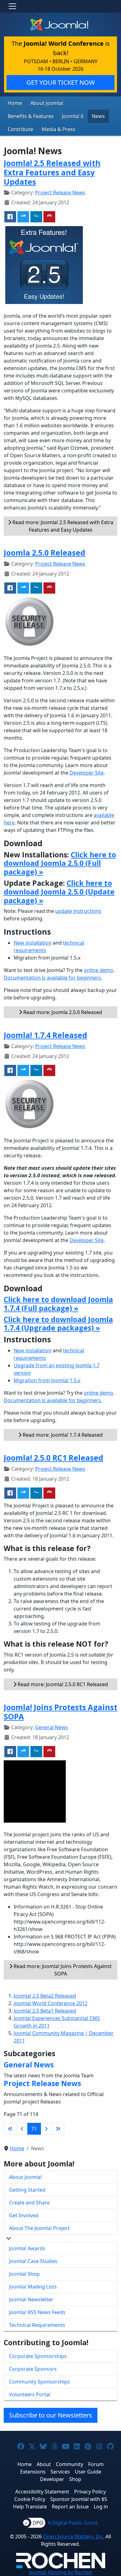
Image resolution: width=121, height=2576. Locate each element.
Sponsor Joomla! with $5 (79, 2499)
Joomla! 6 (73, 116)
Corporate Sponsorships (38, 2356)
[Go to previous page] (22, 2129)
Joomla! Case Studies (33, 2261)
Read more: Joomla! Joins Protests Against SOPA (62, 1970)
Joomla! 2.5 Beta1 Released (45, 2011)
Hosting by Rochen (61, 2572)
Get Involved (24, 2215)
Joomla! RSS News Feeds (37, 2312)
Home (15, 103)
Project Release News (60, 192)
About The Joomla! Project (39, 2228)
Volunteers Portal (30, 2394)
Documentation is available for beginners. (53, 978)
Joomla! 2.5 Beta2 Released (45, 1996)
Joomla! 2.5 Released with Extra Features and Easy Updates (52, 172)
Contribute (20, 129)
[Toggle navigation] (12, 6)
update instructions (78, 911)
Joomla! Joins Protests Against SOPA (60, 1712)
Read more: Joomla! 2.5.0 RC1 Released (62, 1684)
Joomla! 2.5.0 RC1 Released (54, 1458)
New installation (33, 943)
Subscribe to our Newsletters (51, 2415)
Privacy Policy (90, 2492)
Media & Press (58, 129)
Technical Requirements (37, 2325)
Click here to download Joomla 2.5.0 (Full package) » (60, 863)
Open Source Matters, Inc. (74, 2536)
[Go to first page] (10, 2129)
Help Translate (30, 2507)
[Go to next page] (46, 2129)
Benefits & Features (31, 116)
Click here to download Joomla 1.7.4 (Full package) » (58, 1304)
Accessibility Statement (42, 2492)
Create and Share (29, 2203)
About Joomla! (47, 103)
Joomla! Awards (27, 2248)
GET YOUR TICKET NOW (61, 82)
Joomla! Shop (24, 2274)
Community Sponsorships (39, 2382)
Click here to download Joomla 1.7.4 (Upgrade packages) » (58, 1324)
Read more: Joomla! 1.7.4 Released (62, 1435)
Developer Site (87, 773)
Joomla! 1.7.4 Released (45, 1035)
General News (52, 1727)
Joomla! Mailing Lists (33, 2287)
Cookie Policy (30, 2499)
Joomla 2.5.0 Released (45, 553)
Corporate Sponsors (33, 2369)
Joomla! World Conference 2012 (51, 2003)
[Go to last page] (58, 2129)
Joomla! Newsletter (31, 2299)
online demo (99, 970)
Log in (101, 2507)
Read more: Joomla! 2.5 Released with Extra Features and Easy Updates (62, 526)
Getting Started (27, 2190)
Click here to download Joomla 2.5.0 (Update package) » (59, 892)
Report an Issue (70, 2507)
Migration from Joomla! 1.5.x (47, 1380)
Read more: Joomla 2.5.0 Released (62, 1012)
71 (34, 2129)
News (98, 116)
